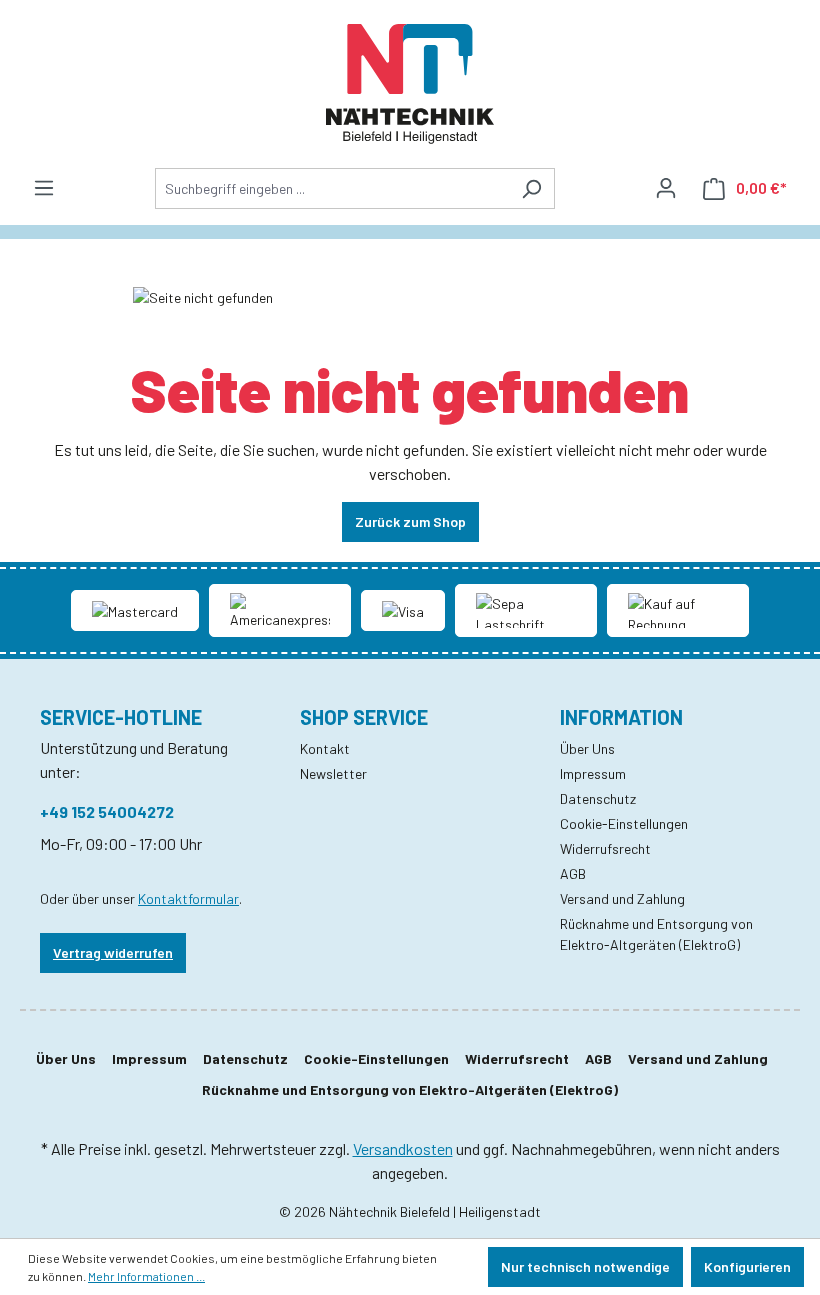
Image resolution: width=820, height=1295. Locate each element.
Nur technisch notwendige (585, 1266)
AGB (573, 873)
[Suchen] (531, 188)
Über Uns (587, 748)
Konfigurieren (747, 1266)
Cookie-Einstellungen (624, 823)
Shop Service (364, 717)
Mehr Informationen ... (146, 1276)
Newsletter (333, 773)
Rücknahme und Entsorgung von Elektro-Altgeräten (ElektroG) (410, 1089)
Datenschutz (598, 798)
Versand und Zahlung (622, 898)
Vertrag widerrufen (113, 952)
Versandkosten (403, 1148)
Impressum (593, 773)
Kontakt (325, 748)
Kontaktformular (188, 898)
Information (621, 717)
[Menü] (44, 188)
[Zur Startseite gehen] (410, 84)
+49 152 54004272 (107, 811)
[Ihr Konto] (666, 188)
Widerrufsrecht (605, 848)
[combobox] (332, 188)
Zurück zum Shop (410, 521)
